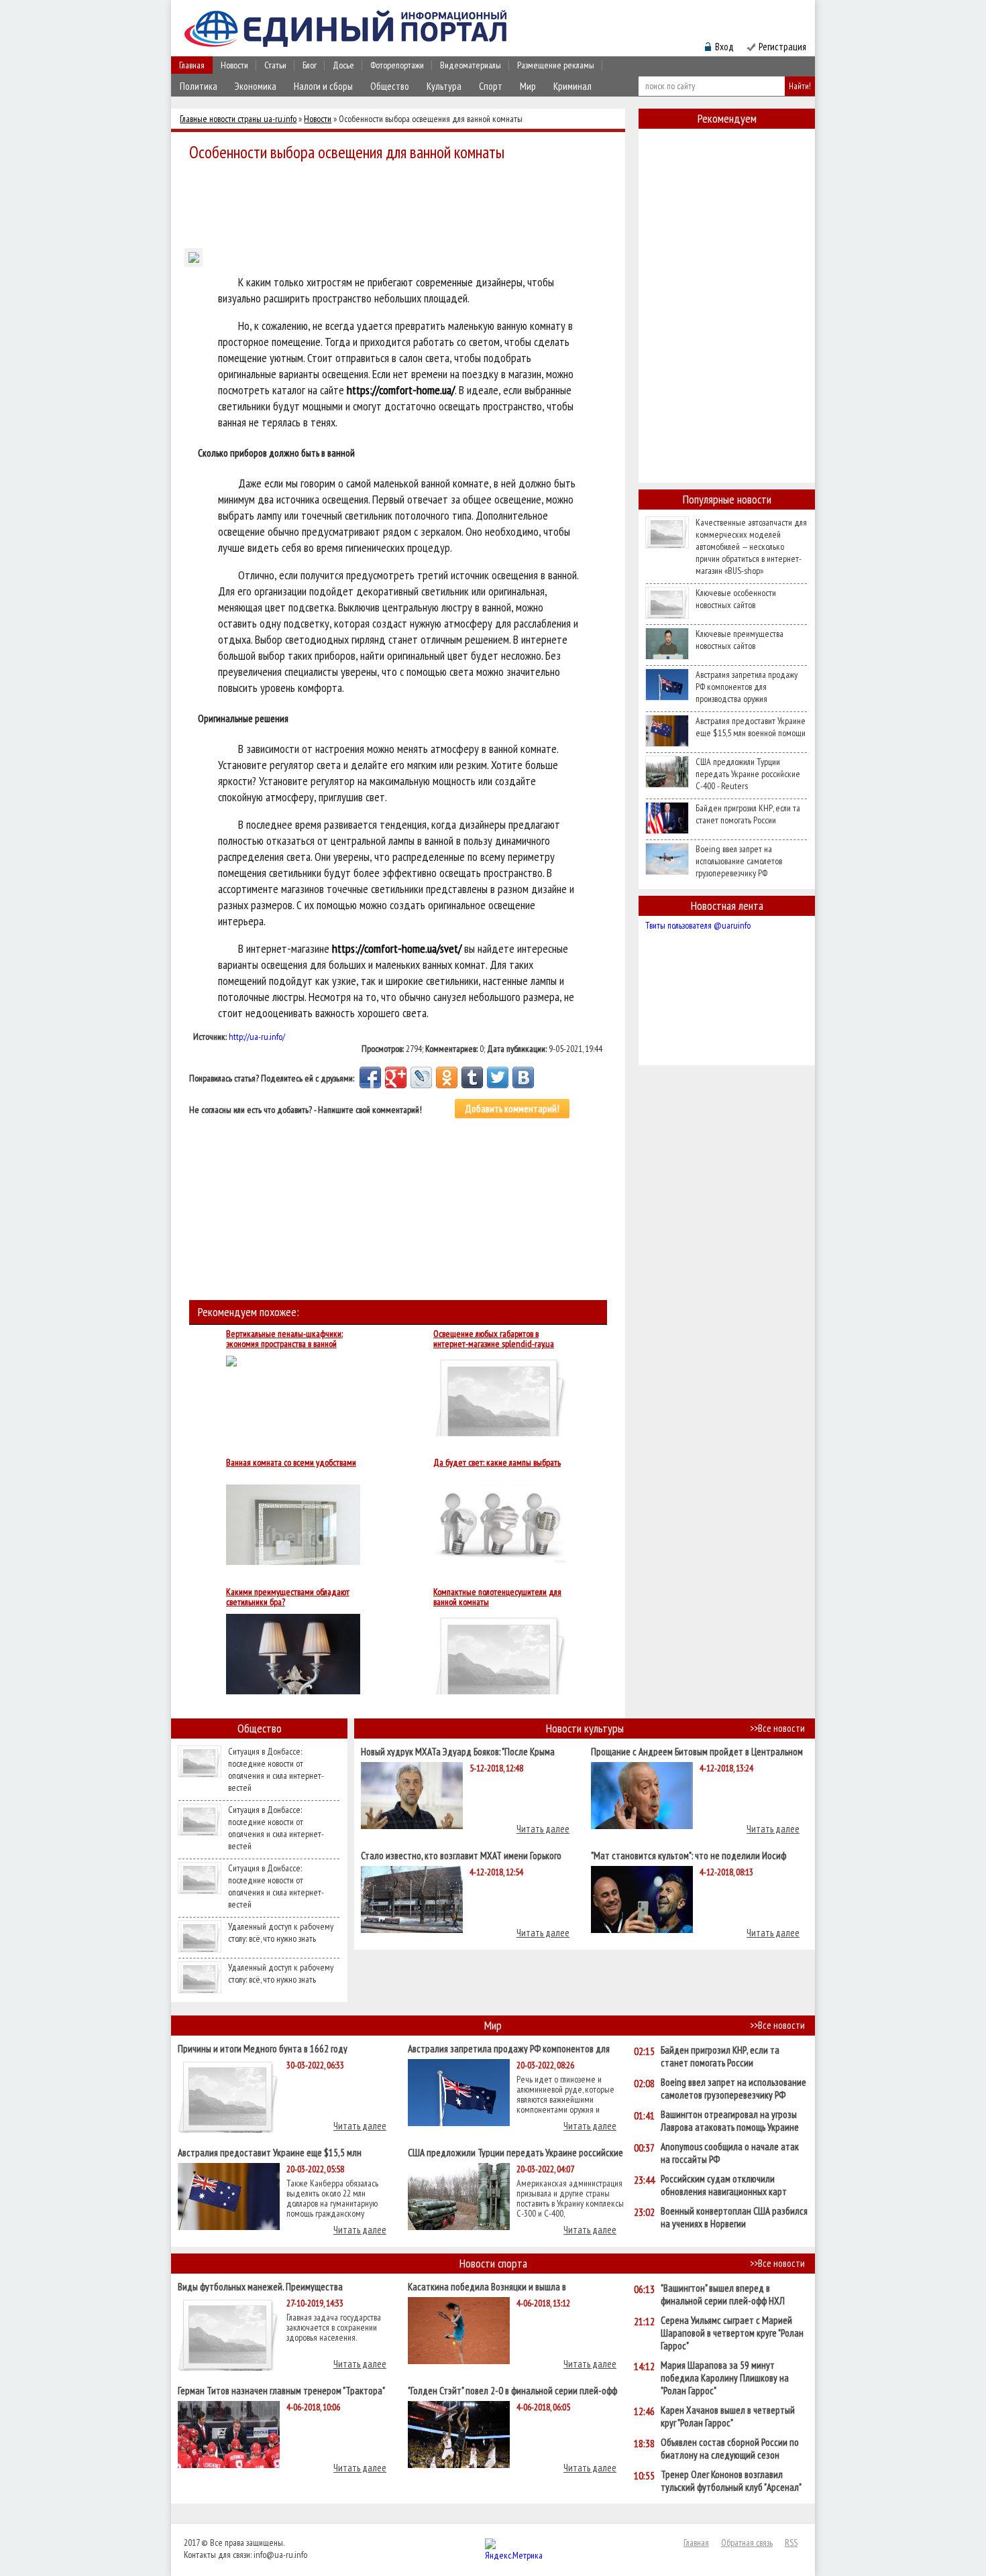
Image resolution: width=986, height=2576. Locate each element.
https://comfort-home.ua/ (401, 390)
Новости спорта (493, 2263)
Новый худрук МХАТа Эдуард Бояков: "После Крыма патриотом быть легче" (458, 1751)
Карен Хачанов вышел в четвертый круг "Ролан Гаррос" (728, 2416)
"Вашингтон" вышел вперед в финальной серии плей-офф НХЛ (723, 2294)
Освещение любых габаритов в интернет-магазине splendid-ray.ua (494, 1339)
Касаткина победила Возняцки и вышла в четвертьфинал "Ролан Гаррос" (487, 2286)
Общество (390, 86)
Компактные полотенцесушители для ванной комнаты (497, 1597)
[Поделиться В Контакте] (523, 1077)
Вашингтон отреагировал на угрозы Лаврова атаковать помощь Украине (730, 2121)
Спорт (491, 86)
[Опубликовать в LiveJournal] (421, 1077)
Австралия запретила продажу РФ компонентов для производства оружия (747, 687)
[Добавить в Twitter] (498, 1077)
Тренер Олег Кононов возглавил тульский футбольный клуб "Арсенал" (731, 2481)
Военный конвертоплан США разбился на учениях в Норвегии (734, 2217)
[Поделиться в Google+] (396, 1077)
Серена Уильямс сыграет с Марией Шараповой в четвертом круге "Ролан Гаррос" (732, 2333)
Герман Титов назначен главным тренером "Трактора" (281, 2390)
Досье (343, 65)
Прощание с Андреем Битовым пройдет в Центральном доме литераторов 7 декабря (697, 1751)
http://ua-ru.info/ (257, 1037)
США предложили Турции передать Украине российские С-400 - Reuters (748, 774)
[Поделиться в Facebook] (370, 1077)
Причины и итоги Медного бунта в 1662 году (263, 2048)
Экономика (256, 86)
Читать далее (543, 1829)
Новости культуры (585, 1728)
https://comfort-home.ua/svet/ (397, 948)
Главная (192, 65)
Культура (444, 86)
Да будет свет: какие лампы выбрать (497, 1463)
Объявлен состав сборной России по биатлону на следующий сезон (730, 2449)
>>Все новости (777, 1728)
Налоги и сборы (323, 86)
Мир (528, 86)
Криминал (572, 86)
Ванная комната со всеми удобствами (291, 1463)
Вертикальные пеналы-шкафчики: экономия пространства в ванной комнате (284, 1339)
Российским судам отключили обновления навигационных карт (724, 2185)
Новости (234, 65)
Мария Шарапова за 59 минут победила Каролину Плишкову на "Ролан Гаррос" (725, 2378)
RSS (791, 2542)
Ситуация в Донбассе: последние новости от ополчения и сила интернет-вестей (276, 1769)
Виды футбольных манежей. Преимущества (260, 2286)
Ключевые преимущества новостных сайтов (739, 640)
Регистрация (782, 47)
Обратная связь (747, 2542)
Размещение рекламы (556, 65)
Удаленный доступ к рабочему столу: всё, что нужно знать (281, 1932)
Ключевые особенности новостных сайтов (736, 599)
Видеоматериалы (471, 65)
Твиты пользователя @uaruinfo (698, 925)
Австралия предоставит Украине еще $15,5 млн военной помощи (751, 727)
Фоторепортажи (397, 65)
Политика (199, 86)
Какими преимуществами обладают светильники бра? (288, 1597)
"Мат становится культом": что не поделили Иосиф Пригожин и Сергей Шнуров (689, 1855)
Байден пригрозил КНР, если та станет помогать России (748, 814)
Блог (310, 65)
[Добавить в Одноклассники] (447, 1077)
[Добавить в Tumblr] (472, 1077)
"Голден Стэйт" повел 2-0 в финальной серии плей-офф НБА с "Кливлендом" (512, 2390)
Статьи (275, 65)
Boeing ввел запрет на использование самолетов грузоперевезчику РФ (739, 861)
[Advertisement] (402, 202)
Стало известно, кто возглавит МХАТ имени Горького (461, 1855)
